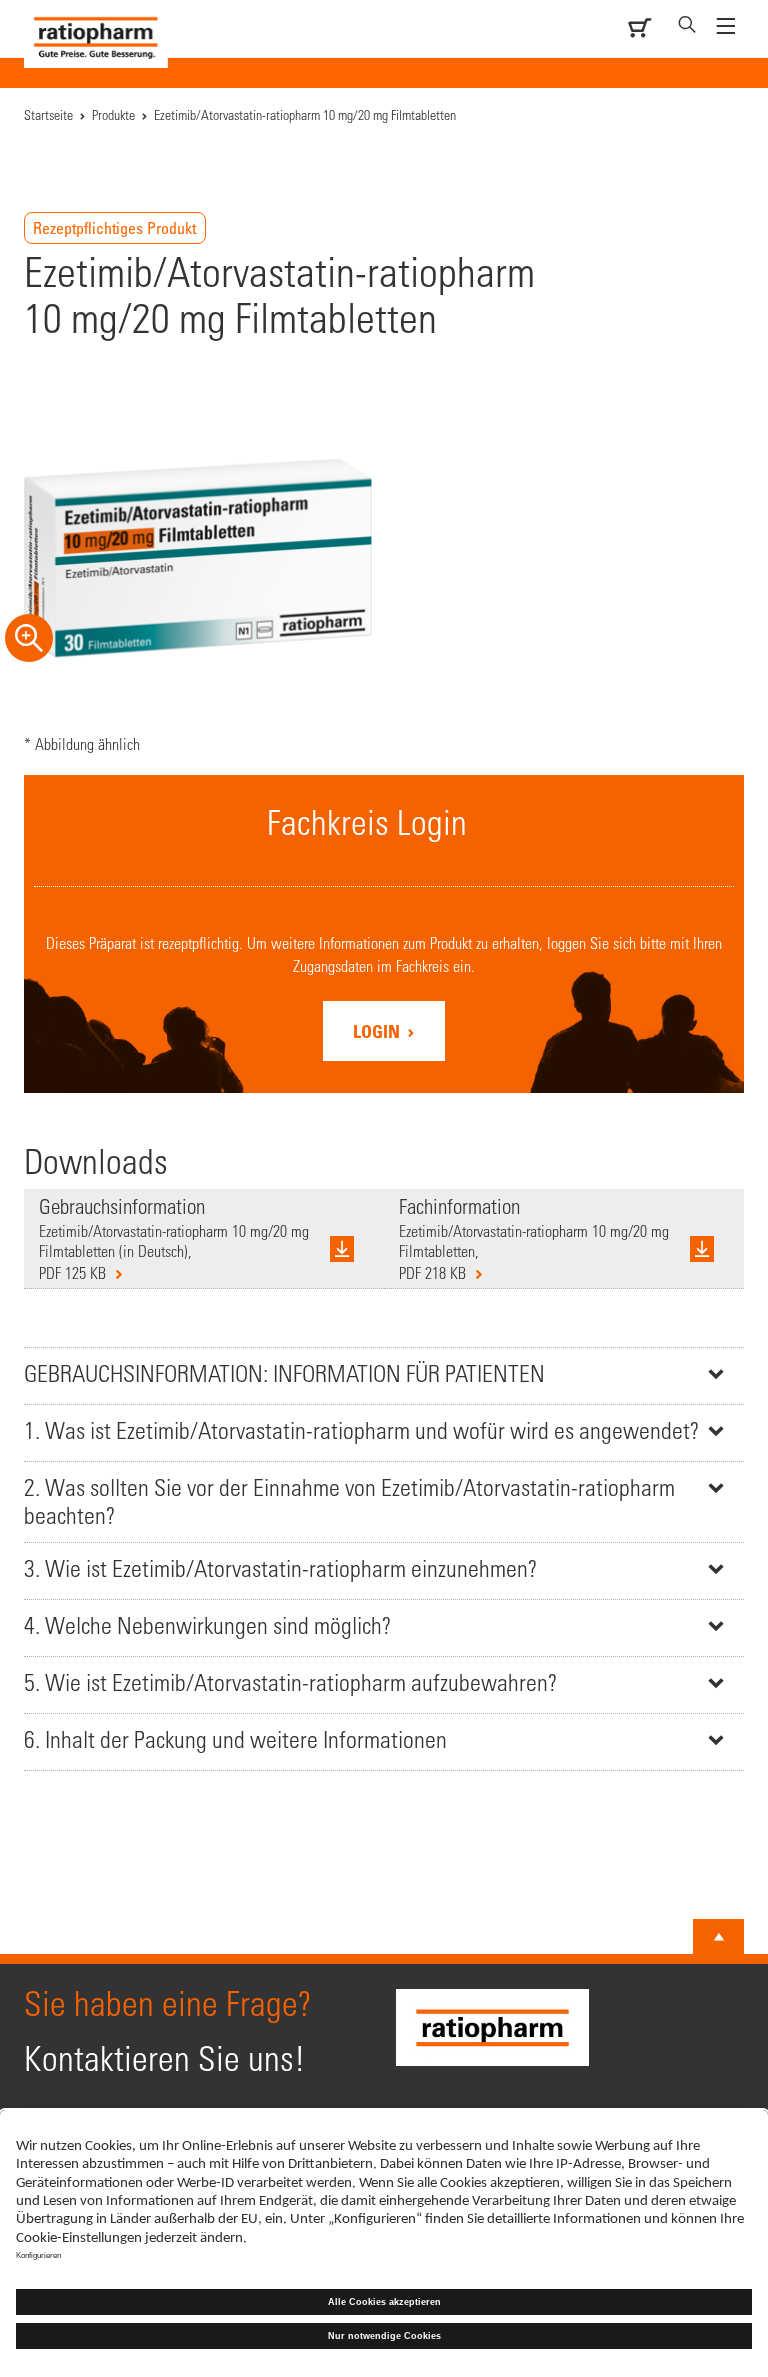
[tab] (384, 1375)
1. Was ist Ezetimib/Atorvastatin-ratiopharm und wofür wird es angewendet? (361, 1430)
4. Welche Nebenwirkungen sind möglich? (207, 1625)
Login (378, 1031)
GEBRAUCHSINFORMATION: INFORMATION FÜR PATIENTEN (284, 1373)
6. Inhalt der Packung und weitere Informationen (235, 1739)
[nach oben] (719, 1937)
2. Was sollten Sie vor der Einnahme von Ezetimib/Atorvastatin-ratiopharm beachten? (349, 1501)
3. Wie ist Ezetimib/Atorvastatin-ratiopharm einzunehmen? (280, 1568)
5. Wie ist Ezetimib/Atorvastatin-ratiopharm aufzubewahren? (290, 1682)
